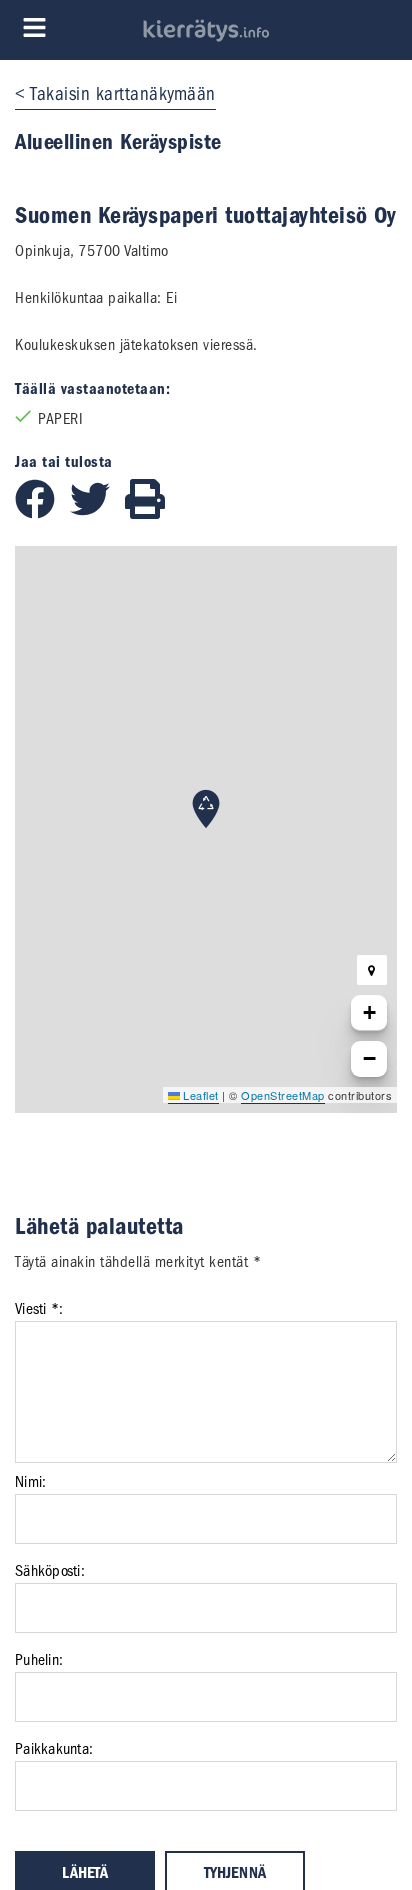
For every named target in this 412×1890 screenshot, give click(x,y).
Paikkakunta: (54, 1749)
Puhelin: (39, 1660)
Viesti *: (39, 1309)
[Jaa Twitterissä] (97, 514)
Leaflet (199, 1095)
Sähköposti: (50, 1571)
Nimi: (30, 1482)
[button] (206, 809)
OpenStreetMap (283, 1095)
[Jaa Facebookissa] (42, 514)
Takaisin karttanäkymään (123, 94)
